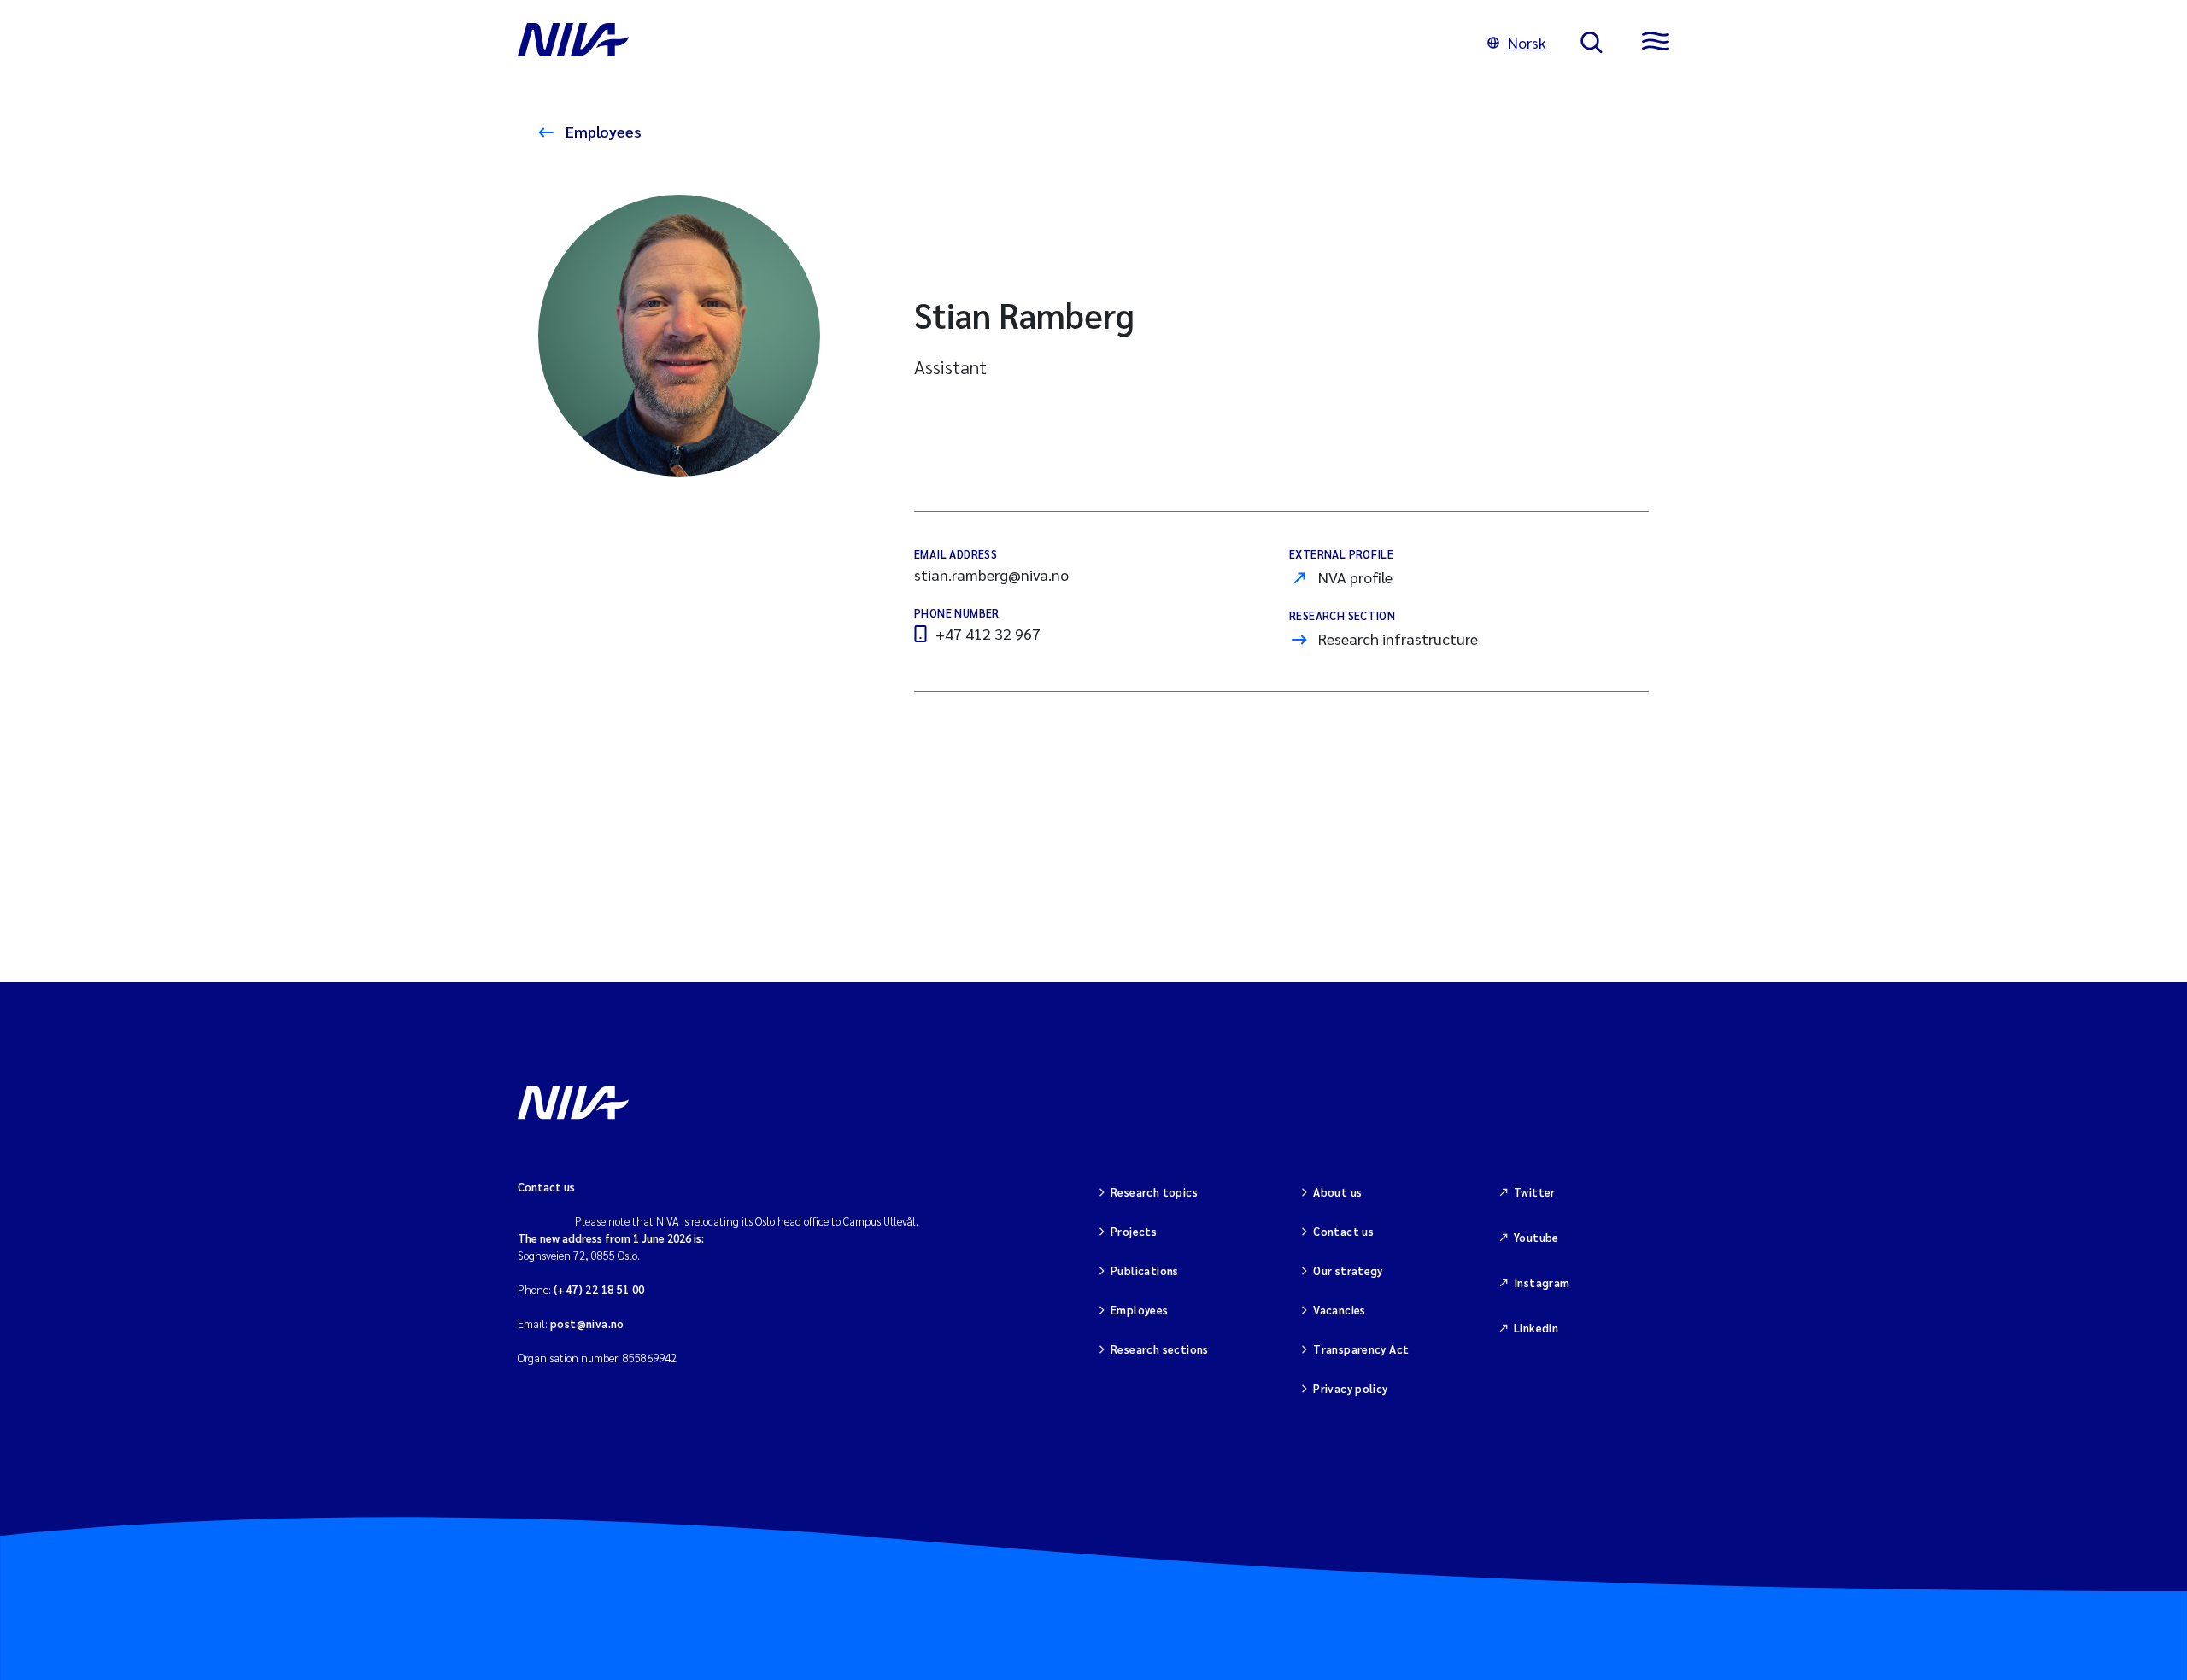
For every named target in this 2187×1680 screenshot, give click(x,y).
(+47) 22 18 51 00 (599, 1289)
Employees (602, 131)
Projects (1134, 1231)
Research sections (1160, 1349)
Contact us (1343, 1231)
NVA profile (1355, 577)
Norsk (1527, 42)
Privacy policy (1350, 1388)
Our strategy (1348, 1270)
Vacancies (1340, 1310)
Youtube (1536, 1237)
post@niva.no (587, 1323)
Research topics (1154, 1192)
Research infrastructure (1398, 638)
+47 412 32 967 (988, 633)
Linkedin (1536, 1328)
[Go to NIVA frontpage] (985, 43)
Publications (1145, 1270)
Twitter (1535, 1192)
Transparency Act (1361, 1349)
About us (1337, 1192)
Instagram (1542, 1282)
